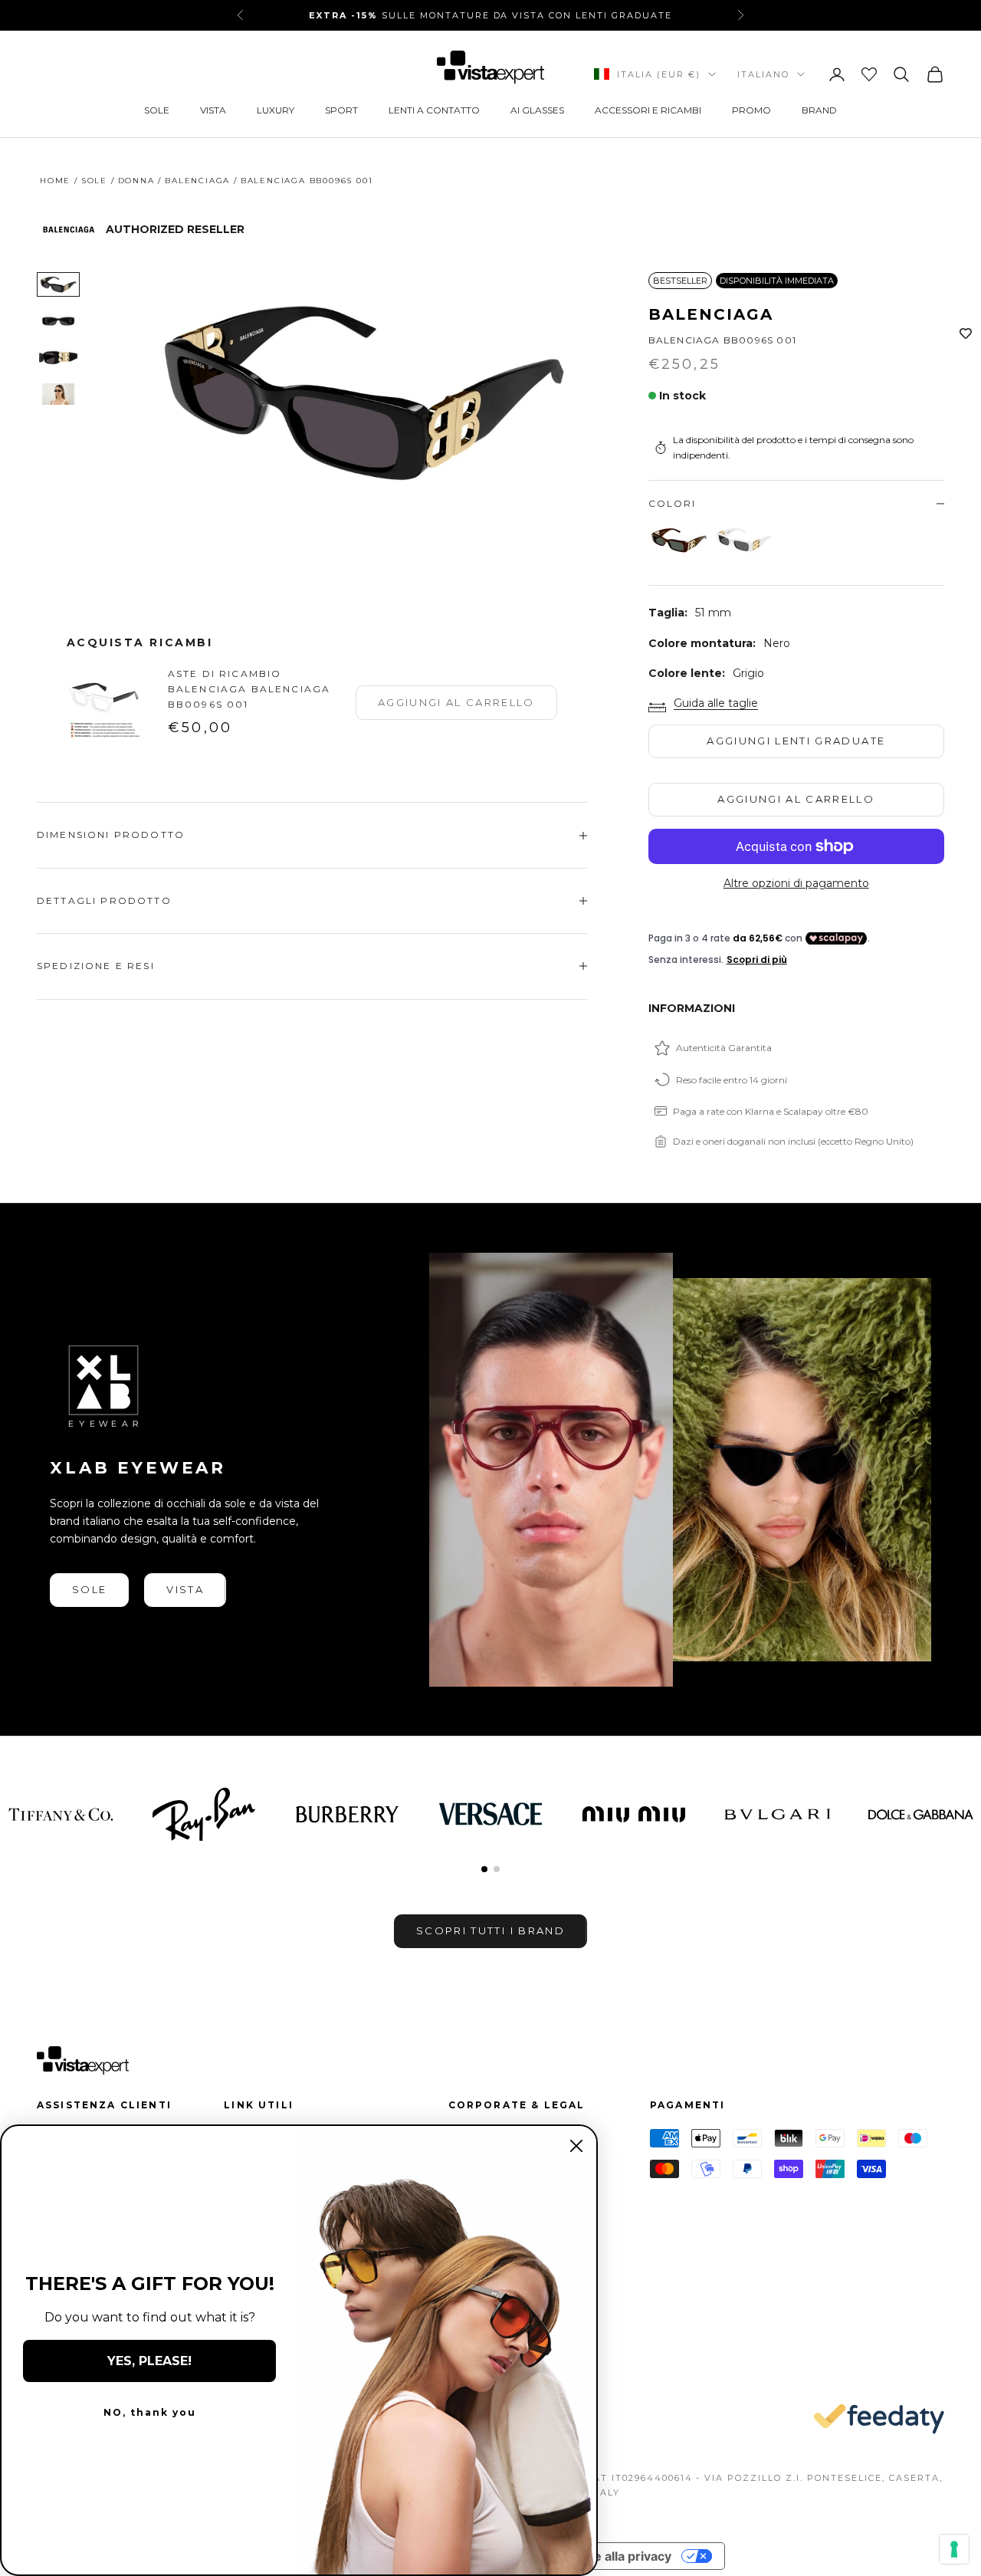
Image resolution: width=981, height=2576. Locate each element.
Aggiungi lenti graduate (796, 741)
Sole (94, 181)
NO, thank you (150, 2412)
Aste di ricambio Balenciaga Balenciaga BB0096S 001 (249, 689)
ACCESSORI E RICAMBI (648, 110)
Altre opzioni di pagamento (796, 883)
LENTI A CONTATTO (434, 110)
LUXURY (276, 110)
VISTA (213, 110)
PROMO (751, 110)
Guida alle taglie (716, 703)
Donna (136, 181)
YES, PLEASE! (149, 2361)
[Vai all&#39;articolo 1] (58, 284)
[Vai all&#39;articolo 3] (58, 358)
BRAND (819, 110)
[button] (484, 1869)
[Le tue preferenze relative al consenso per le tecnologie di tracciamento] (954, 2549)
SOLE (157, 110)
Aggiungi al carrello (796, 799)
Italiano (763, 74)
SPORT (341, 110)
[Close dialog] (576, 2146)
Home (55, 181)
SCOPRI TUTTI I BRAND (490, 1930)
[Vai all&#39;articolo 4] (58, 394)
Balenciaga (197, 181)
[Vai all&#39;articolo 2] (58, 321)
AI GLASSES (537, 110)
